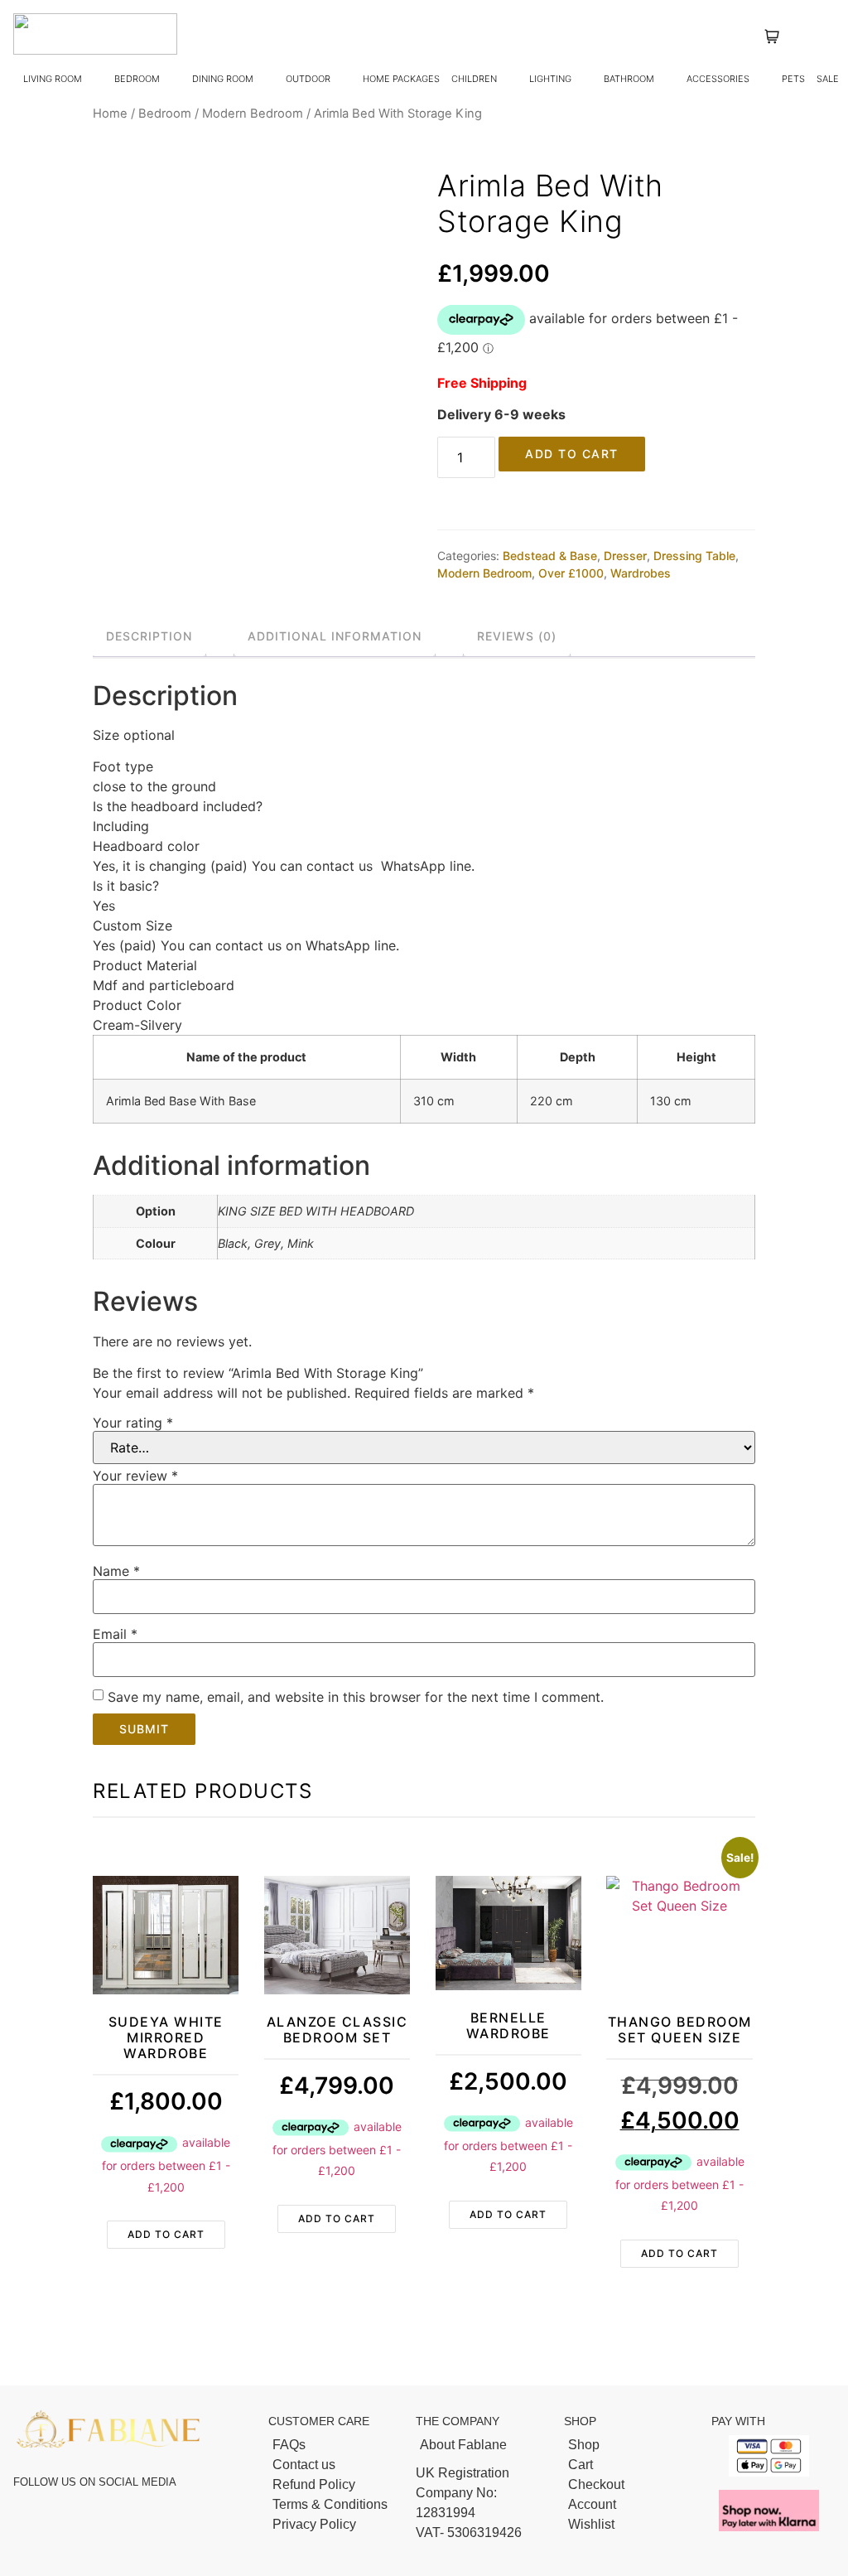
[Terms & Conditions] (334, 2505)
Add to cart (572, 454)
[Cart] (630, 2465)
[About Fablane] (482, 2445)
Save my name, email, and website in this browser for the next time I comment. (356, 1697)
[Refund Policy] (334, 2485)
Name (116, 1571)
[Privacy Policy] (334, 2525)
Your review (135, 1476)
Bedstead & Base (550, 556)
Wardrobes (641, 573)
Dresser (625, 556)
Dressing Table (694, 556)
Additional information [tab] (335, 636)
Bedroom (165, 114)
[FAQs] (334, 2445)
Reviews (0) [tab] (517, 636)
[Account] (630, 2505)
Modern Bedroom (253, 114)
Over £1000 (571, 573)
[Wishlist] (630, 2525)
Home (110, 114)
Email (115, 1634)
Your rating (133, 1423)
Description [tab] (149, 636)
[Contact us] (334, 2465)
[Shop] (630, 2445)
